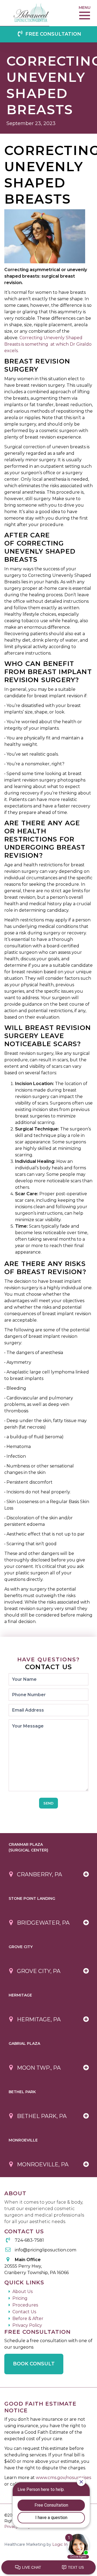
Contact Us (24, 2312)
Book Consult (34, 2364)
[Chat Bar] (48, 2568)
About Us (22, 2292)
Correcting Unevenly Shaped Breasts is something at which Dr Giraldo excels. (48, 344)
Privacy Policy (27, 2325)
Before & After (28, 2319)
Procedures (25, 2305)
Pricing (20, 2298)
